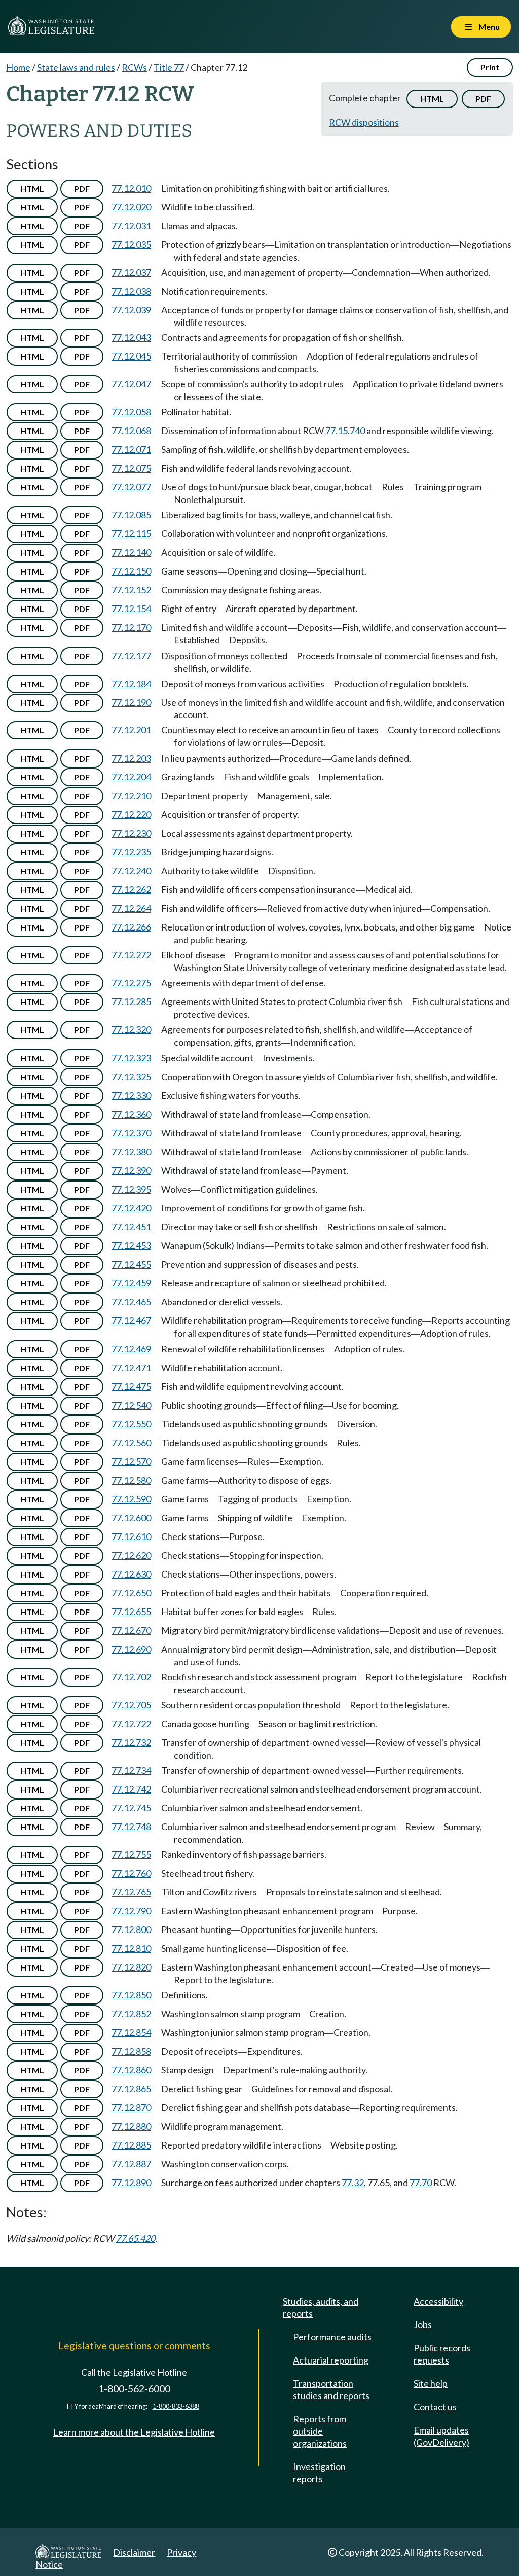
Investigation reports (319, 2473)
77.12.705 (131, 1705)
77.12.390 (131, 1170)
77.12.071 (131, 449)
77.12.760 (131, 1873)
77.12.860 (131, 2070)
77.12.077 (131, 487)
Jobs (423, 2324)
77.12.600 (131, 1518)
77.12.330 (131, 1095)
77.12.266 (131, 927)
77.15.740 (345, 431)
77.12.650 (131, 1593)
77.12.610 (131, 1536)
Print (490, 67)
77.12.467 (131, 1320)
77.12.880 (131, 2126)
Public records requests (442, 2354)
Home (18, 67)
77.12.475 (131, 1386)
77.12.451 (131, 1227)
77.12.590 (131, 1499)
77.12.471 (131, 1368)
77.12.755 (131, 1854)
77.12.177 (131, 656)
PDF (483, 99)
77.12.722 (131, 1724)
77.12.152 (131, 590)
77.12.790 (131, 1911)
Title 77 (169, 67)
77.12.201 (131, 730)
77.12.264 (131, 908)
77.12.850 (131, 1995)
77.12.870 (131, 2107)
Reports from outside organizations (320, 2431)
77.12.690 (131, 1649)
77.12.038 (131, 291)
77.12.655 (131, 1612)
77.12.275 (131, 983)
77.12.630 (131, 1574)
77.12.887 (131, 2164)
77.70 (421, 2183)
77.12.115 (131, 533)
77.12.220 (131, 814)
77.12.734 (131, 1770)
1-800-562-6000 (134, 2389)
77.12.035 (131, 244)
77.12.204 (131, 777)
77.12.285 (131, 1001)
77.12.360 (131, 1114)
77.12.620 (131, 1555)
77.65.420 (135, 2238)
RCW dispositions (364, 122)
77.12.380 (131, 1152)
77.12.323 (131, 1058)
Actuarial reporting (331, 2360)
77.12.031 (131, 226)
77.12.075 (131, 468)
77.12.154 (131, 609)
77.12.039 (131, 310)
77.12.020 (131, 207)
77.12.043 (131, 337)
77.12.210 (131, 796)
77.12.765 (131, 1892)
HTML (432, 99)
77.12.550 (131, 1424)
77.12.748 (131, 1827)
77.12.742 (131, 1789)
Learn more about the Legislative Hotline (134, 2432)
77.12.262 (131, 889)
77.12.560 (131, 1443)
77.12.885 (131, 2145)
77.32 (353, 2183)
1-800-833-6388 (176, 2406)
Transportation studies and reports (331, 2389)
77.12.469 (131, 1349)
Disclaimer (134, 2552)
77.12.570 (131, 1461)
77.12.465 (131, 1302)
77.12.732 (131, 1742)
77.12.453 (131, 1245)
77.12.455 (131, 1264)
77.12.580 (131, 1480)
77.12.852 (131, 2014)
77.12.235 (131, 852)
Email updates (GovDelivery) (441, 2436)
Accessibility (438, 2301)
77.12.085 (131, 515)
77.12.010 (131, 188)
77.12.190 (131, 702)
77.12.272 (131, 955)
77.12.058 (131, 412)
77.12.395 (131, 1189)
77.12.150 (131, 571)
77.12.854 (131, 2032)
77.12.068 (131, 431)
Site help (431, 2383)
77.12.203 (131, 758)
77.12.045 (131, 356)
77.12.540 (131, 1405)
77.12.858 (131, 2051)
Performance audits (332, 2337)
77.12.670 (131, 1630)
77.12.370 (131, 1133)
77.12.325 (131, 1077)
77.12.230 (131, 833)
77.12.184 (131, 684)
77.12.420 (131, 1208)
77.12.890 (131, 2183)
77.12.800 (131, 1929)
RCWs (134, 67)
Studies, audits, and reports (321, 2307)
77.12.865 (131, 2089)
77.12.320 (131, 1029)
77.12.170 (131, 627)
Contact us (435, 2407)
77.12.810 (131, 1948)
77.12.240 (131, 871)
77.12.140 (131, 552)
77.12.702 (131, 1677)
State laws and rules (76, 67)
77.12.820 (131, 1967)
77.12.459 (131, 1283)
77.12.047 (131, 384)
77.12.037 (131, 272)
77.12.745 (131, 1808)
